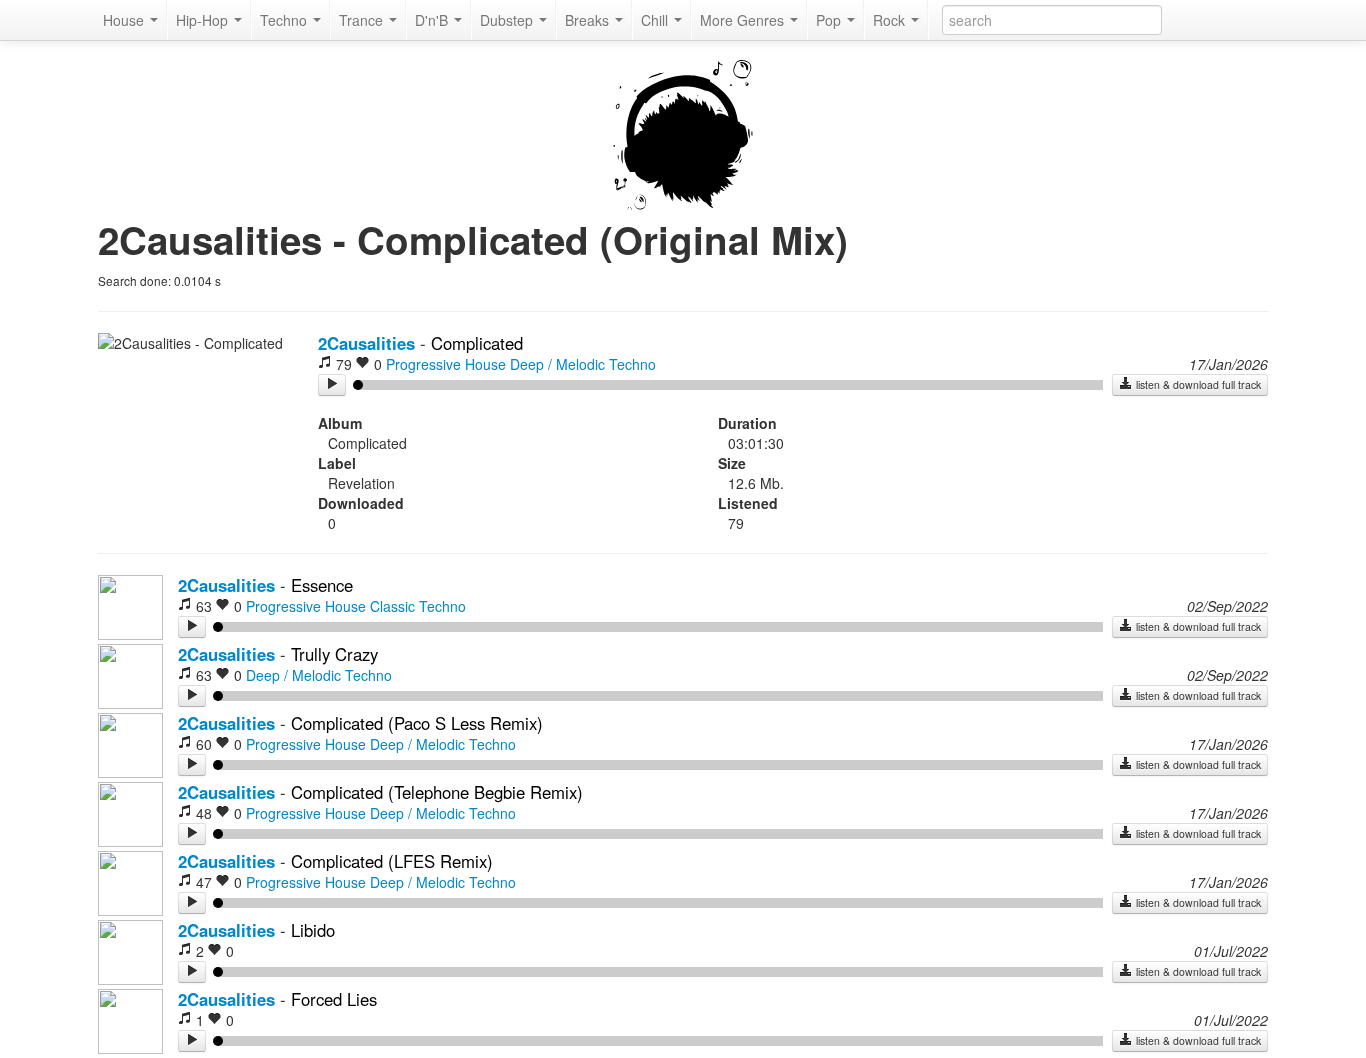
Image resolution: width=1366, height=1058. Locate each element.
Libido (313, 930)
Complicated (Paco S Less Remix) (417, 723)
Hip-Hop (204, 20)
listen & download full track (1197, 384)
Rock (891, 20)
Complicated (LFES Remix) (392, 861)
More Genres (744, 20)
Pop (830, 20)
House (125, 20)
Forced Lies (334, 999)
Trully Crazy (334, 654)
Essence (322, 585)
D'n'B (433, 20)
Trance (363, 20)
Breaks (589, 20)
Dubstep (508, 20)
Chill (656, 20)
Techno (285, 20)
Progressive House (446, 364)
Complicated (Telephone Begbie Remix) (437, 792)
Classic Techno (418, 606)
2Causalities (366, 343)
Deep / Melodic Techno (583, 364)
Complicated (477, 343)
